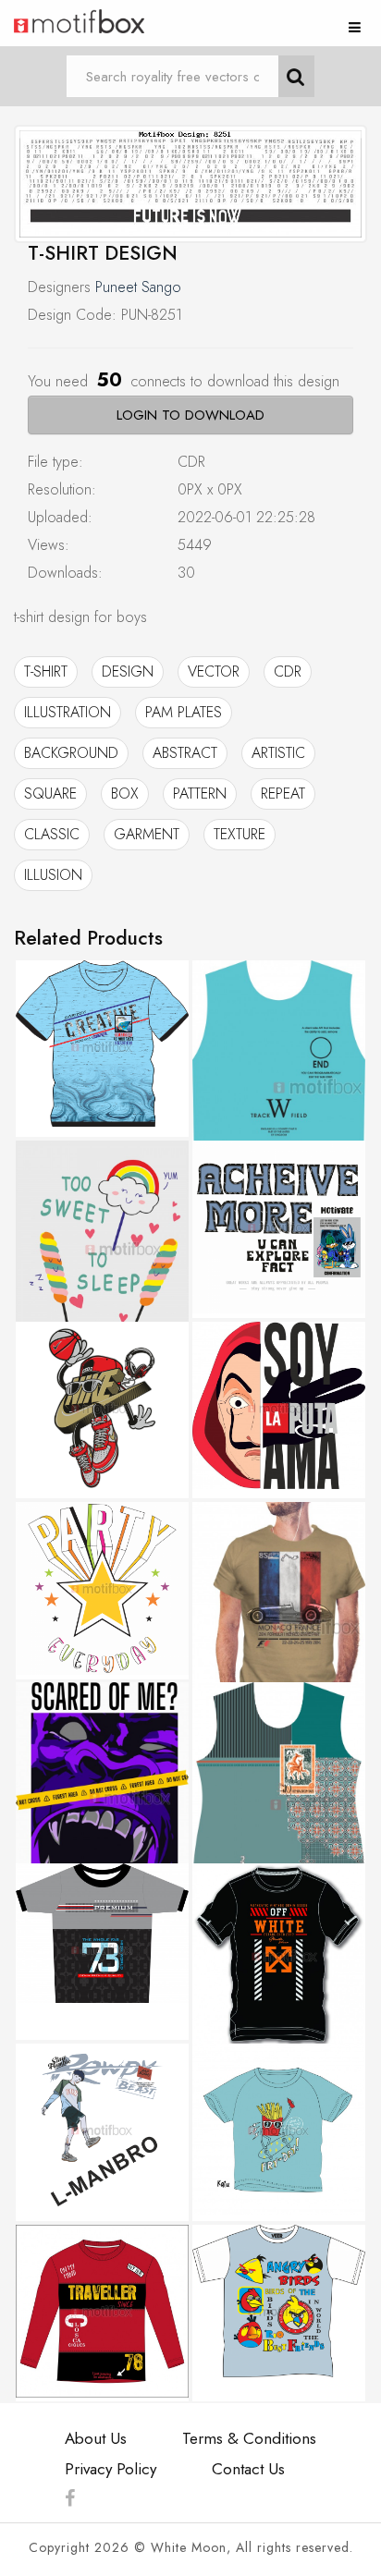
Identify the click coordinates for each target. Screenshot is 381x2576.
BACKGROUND (71, 753)
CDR (288, 671)
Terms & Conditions (249, 2438)
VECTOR (214, 671)
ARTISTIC (278, 753)
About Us (96, 2438)
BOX (125, 794)
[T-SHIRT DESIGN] (190, 184)
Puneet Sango (138, 287)
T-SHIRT (46, 671)
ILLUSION (53, 875)
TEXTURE (240, 834)
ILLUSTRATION (68, 712)
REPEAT (283, 794)
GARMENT (147, 834)
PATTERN (200, 794)
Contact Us (248, 2469)
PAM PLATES (184, 712)
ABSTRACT (185, 753)
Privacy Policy (111, 2469)
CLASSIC (52, 834)
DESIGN (128, 671)
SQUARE (50, 794)
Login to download (190, 415)
